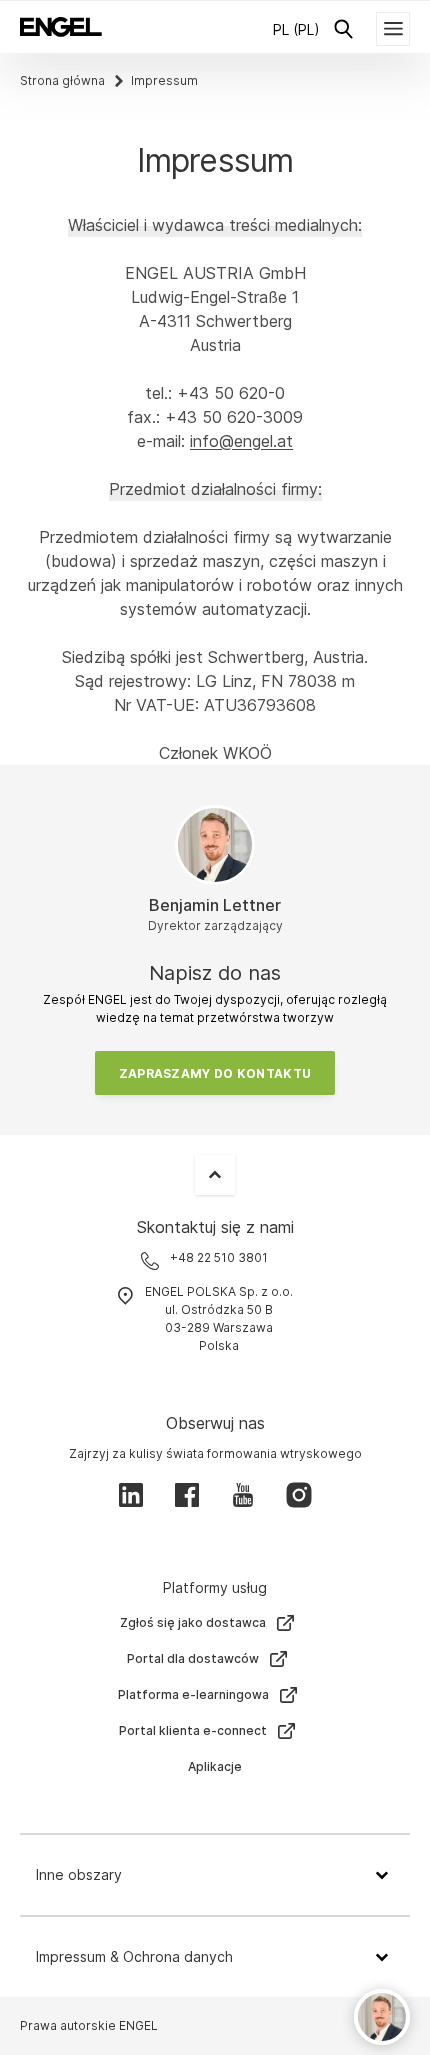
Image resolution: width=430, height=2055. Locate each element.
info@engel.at (241, 441)
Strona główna (62, 80)
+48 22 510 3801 (219, 1257)
